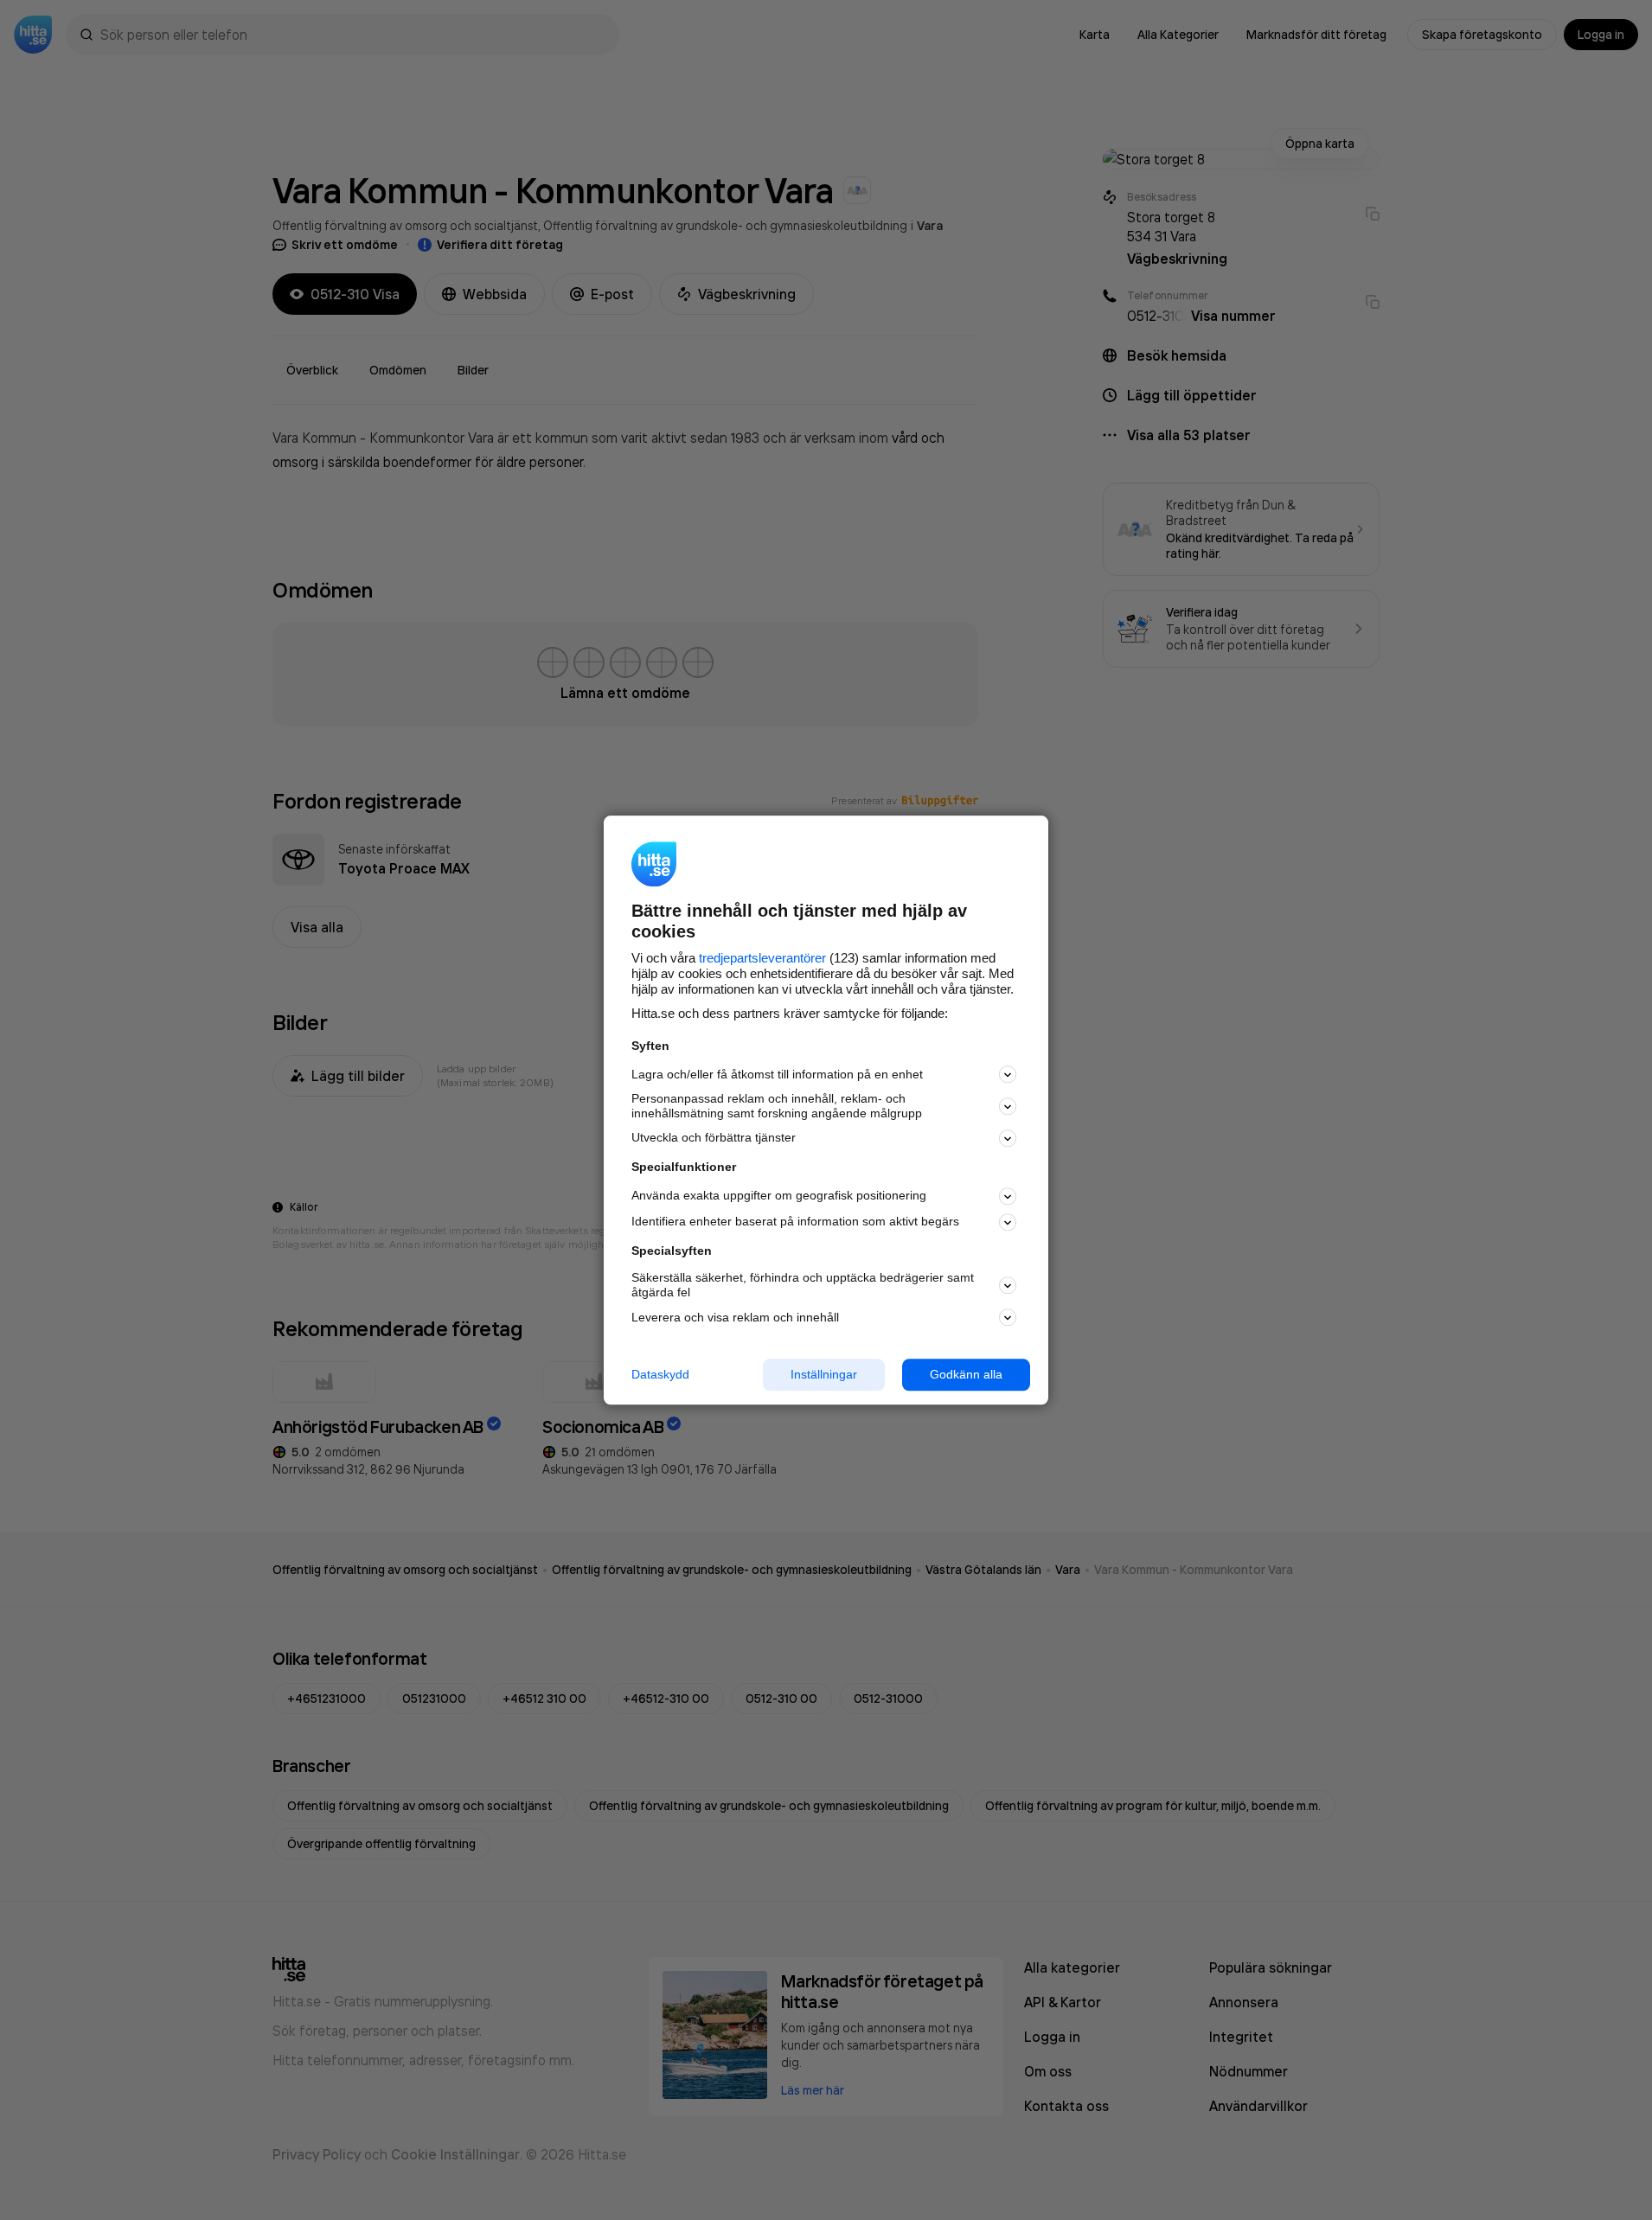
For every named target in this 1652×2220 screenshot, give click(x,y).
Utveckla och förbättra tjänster (714, 1138)
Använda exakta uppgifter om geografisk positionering (779, 1196)
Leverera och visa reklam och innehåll (735, 1317)
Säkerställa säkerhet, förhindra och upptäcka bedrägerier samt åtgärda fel (803, 1286)
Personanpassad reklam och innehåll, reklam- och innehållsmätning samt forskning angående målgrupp (777, 1107)
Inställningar (824, 1374)
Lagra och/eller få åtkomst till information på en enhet (777, 1074)
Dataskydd (660, 1374)
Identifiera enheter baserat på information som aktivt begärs (795, 1222)
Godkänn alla (966, 1374)
